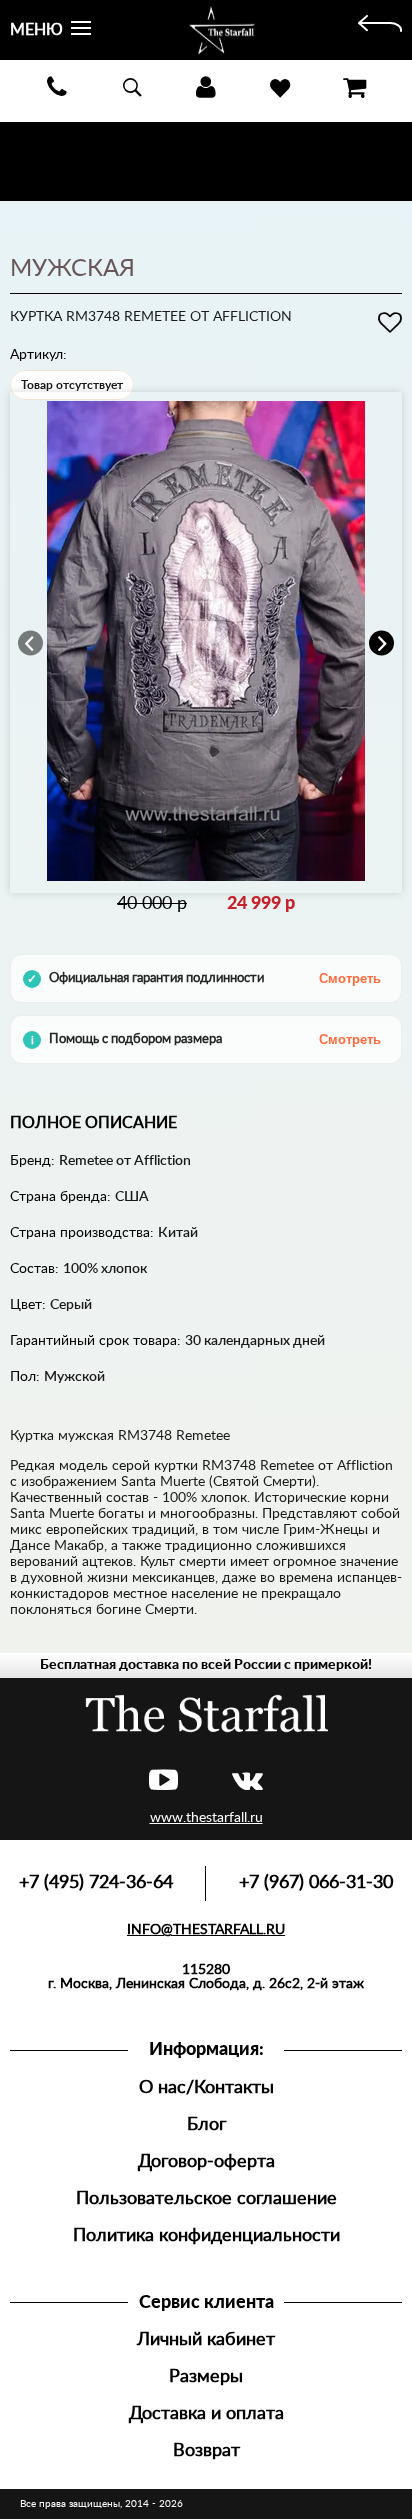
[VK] (247, 1781)
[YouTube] (163, 1781)
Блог (206, 2124)
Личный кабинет (206, 2339)
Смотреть (350, 978)
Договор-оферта (206, 2161)
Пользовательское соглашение (206, 2198)
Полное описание (93, 1123)
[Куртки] (380, 30)
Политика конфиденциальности (206, 2235)
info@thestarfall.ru (206, 1930)
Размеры (206, 2376)
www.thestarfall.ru (206, 1818)
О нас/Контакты (206, 2087)
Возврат (206, 2450)
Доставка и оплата (206, 2413)
